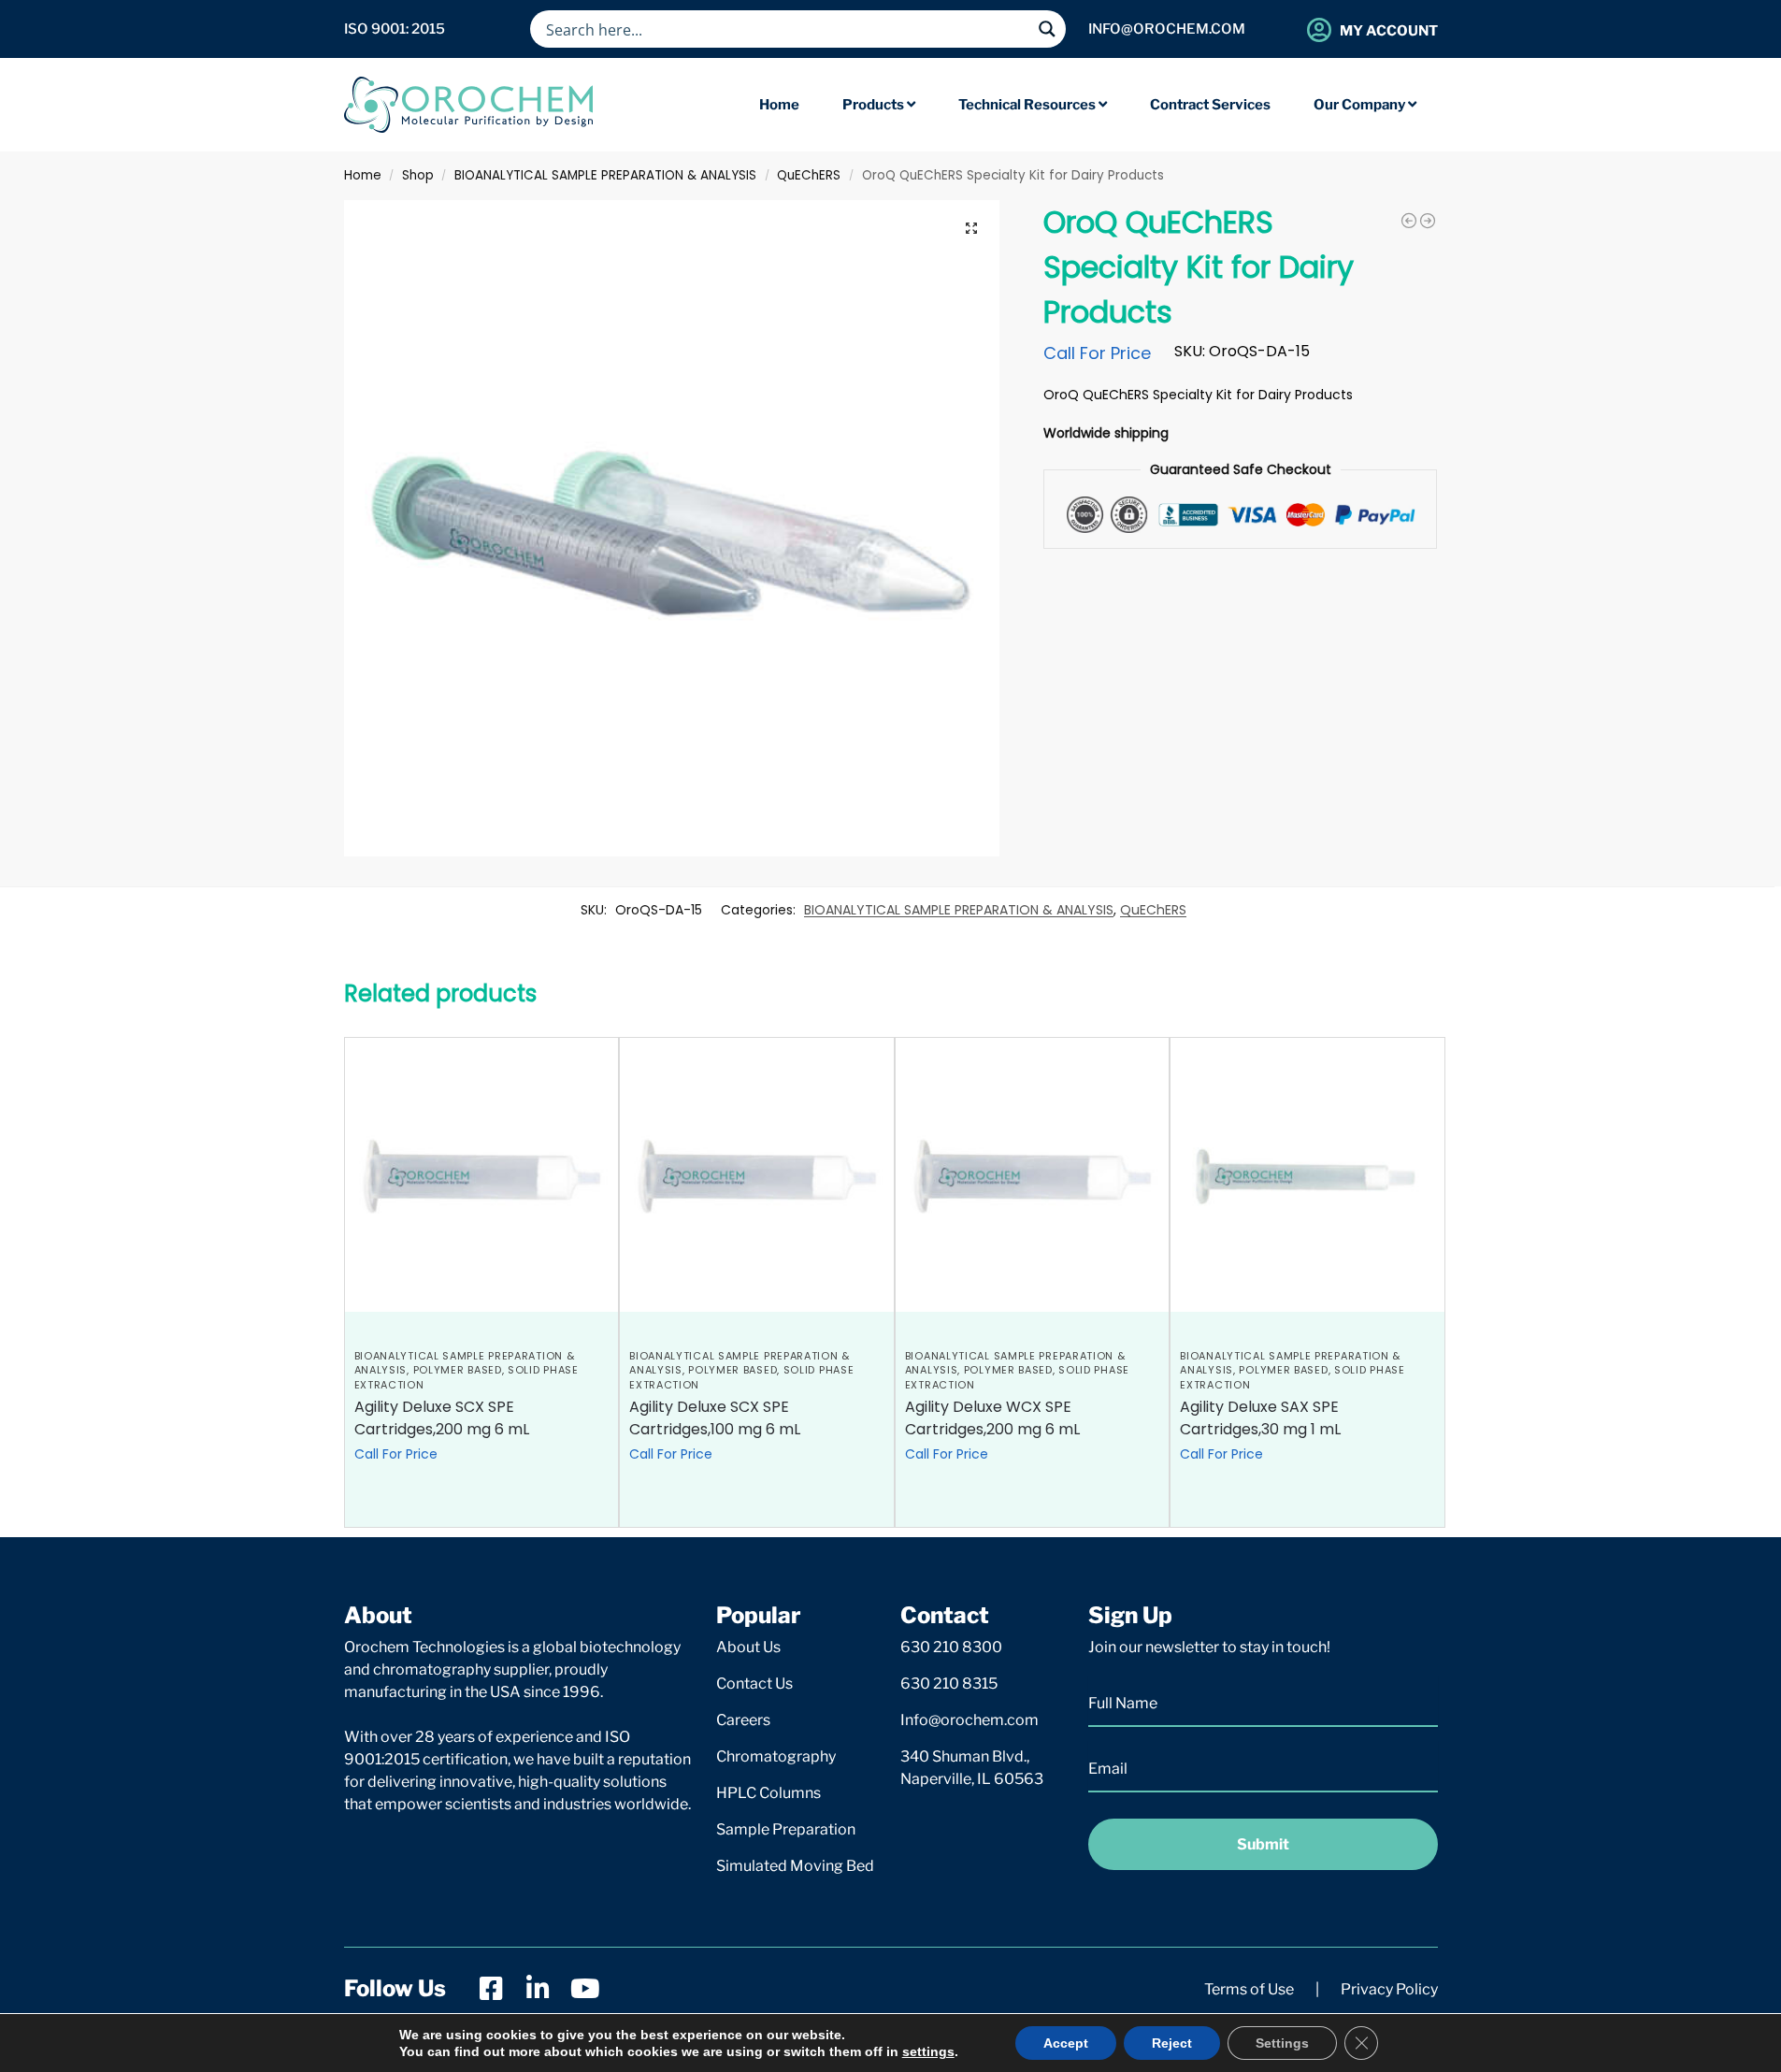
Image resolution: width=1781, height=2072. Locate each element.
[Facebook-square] (492, 1989)
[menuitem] (879, 105)
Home (363, 175)
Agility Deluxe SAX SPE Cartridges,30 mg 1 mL (1260, 1418)
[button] (971, 228)
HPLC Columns (768, 1793)
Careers (743, 1720)
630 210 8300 (951, 1647)
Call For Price (1097, 353)
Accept (1066, 2043)
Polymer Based (458, 1370)
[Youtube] (585, 1989)
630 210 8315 (949, 1683)
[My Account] (1320, 29)
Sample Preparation (786, 1829)
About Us (748, 1647)
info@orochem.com (1167, 29)
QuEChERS (809, 175)
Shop (418, 175)
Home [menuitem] (779, 105)
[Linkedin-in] (539, 1989)
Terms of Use (1249, 1989)
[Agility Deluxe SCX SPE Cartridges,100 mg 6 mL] (757, 1175)
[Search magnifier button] (1047, 29)
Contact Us (754, 1683)
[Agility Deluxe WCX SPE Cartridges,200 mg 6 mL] (1033, 1175)
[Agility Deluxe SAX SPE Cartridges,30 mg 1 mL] (1307, 1175)
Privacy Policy (1389, 1989)
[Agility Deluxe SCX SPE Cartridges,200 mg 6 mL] (482, 1175)
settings (928, 2051)
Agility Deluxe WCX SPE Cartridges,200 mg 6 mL (992, 1418)
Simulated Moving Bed (795, 1866)
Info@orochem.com (969, 1720)
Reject (1172, 2043)
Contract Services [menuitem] (1210, 105)
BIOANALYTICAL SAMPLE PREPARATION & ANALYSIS (605, 175)
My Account (1389, 31)
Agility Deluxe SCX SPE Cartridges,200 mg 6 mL (442, 1418)
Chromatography (776, 1756)
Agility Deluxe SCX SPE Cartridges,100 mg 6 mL (715, 1418)
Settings (1282, 2043)
